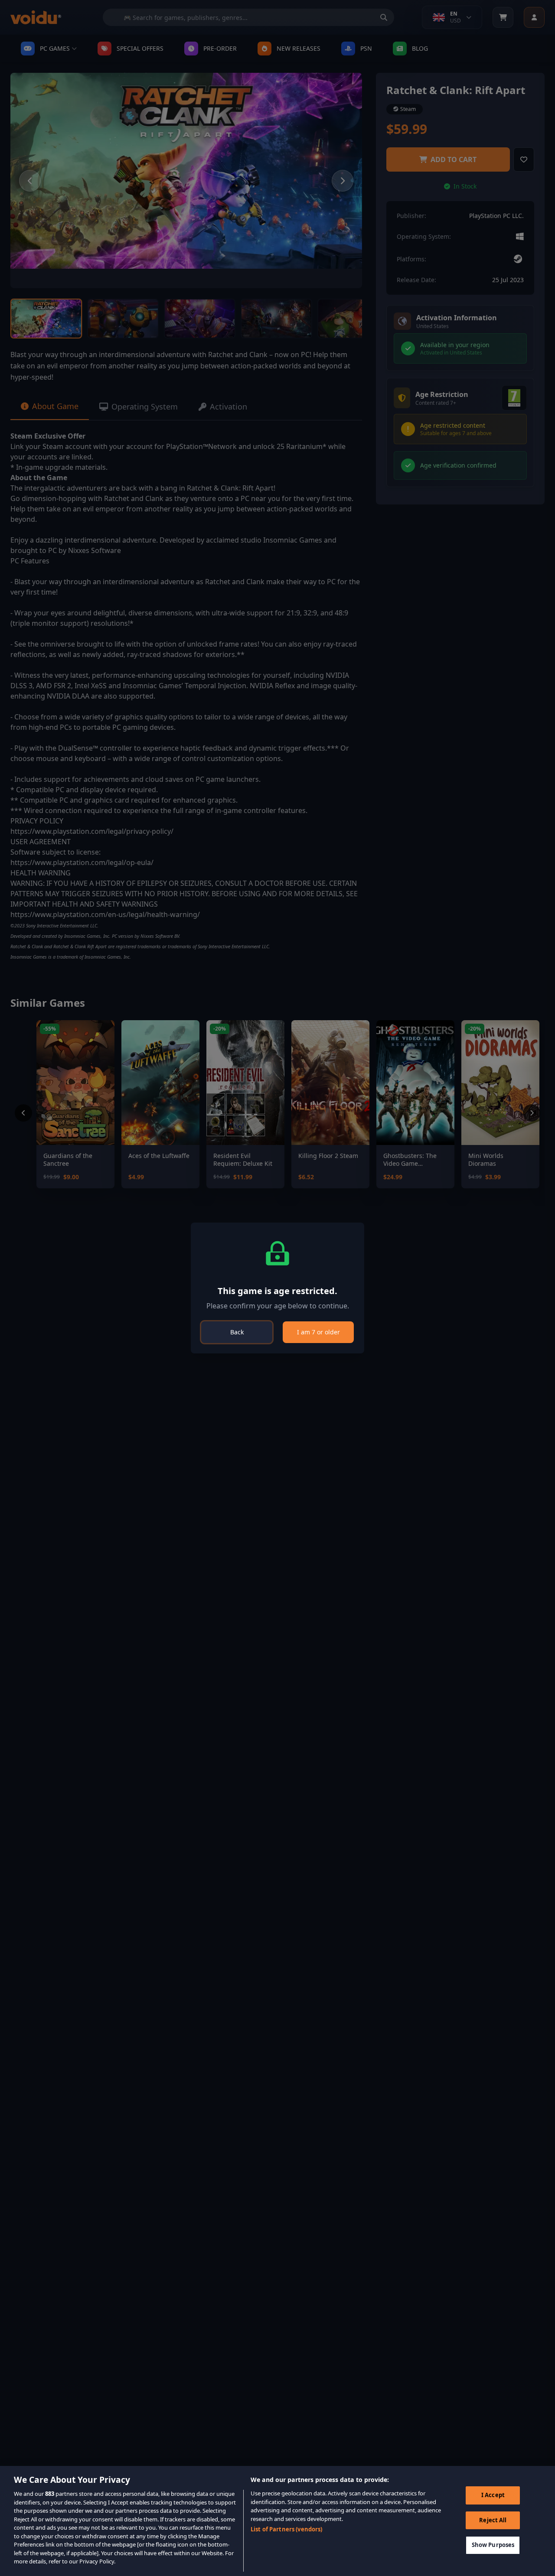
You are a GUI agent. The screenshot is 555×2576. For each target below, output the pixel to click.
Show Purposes (493, 2545)
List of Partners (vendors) (286, 2529)
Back (237, 1332)
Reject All (493, 2520)
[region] (277, 2521)
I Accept (493, 2495)
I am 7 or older (318, 1332)
